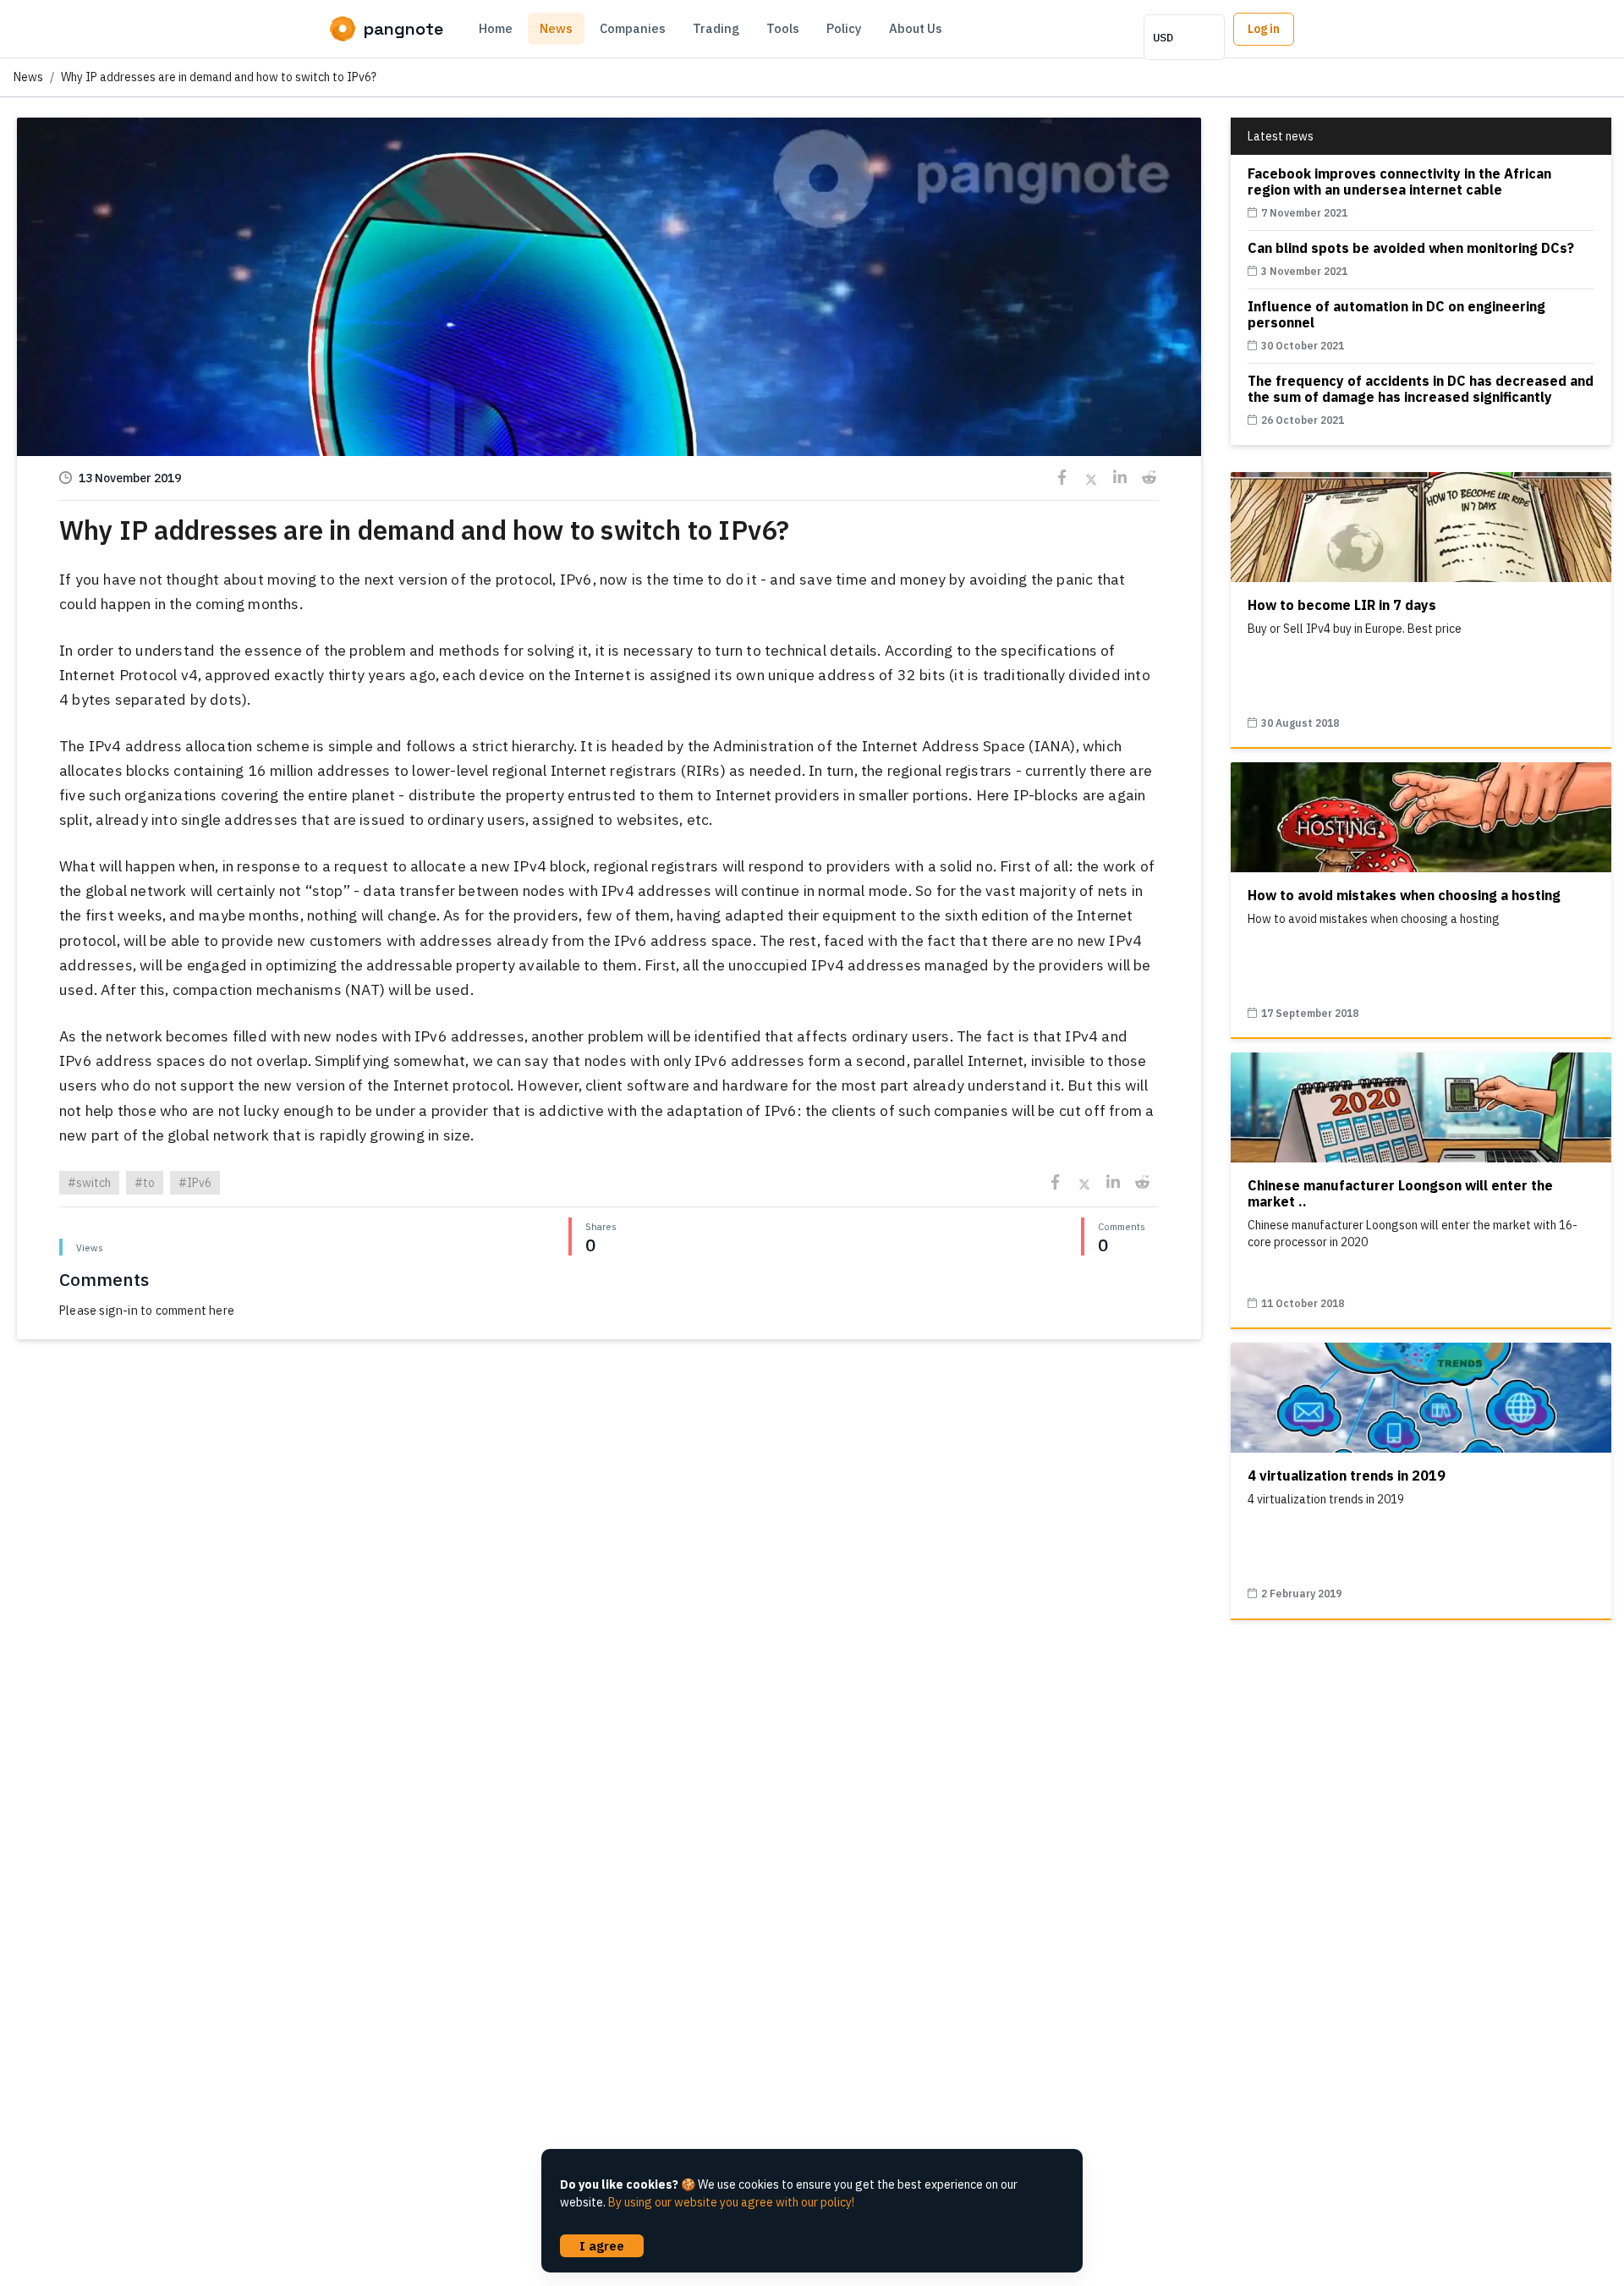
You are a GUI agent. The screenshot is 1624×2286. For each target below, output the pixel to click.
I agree (602, 2245)
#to (145, 1183)
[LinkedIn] (1119, 478)
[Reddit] (1148, 478)
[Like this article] (609, 290)
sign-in (118, 1311)
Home (496, 28)
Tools (783, 28)
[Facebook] (1062, 478)
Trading (716, 28)
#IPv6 (195, 1183)
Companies (633, 28)
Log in (1264, 29)
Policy (844, 28)
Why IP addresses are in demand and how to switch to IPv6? (219, 77)
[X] (1091, 478)
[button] (609, 414)
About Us (916, 28)
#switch (89, 1183)
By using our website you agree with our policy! (731, 2202)
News (556, 28)
